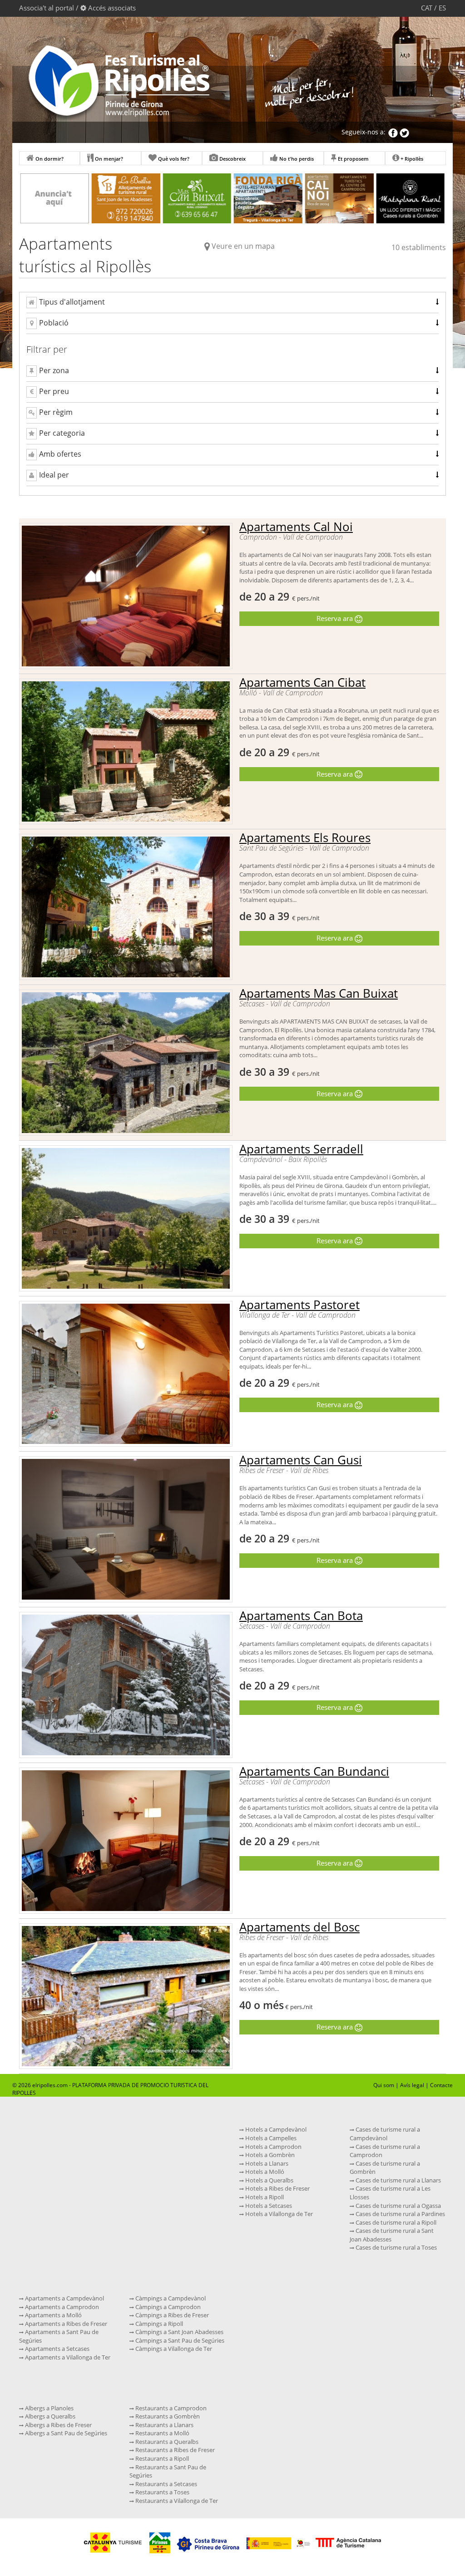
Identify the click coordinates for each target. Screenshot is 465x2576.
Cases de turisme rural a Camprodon (385, 2151)
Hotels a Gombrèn (269, 2155)
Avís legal (412, 2085)
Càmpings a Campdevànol (170, 2298)
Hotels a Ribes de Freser (277, 2188)
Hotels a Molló (264, 2172)
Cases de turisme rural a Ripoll (395, 2222)
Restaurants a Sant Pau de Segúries (168, 2471)
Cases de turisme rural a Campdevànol (385, 2134)
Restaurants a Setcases (166, 2484)
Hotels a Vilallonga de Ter (278, 2214)
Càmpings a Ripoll (158, 2324)
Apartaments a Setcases (57, 2349)
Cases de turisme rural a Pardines (400, 2214)
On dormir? (49, 159)
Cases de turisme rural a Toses (396, 2247)
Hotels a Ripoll (264, 2197)
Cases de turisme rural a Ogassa (398, 2206)
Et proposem (353, 159)
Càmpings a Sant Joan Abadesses (179, 2332)
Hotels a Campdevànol (275, 2129)
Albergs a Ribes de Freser (58, 2425)
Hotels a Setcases (268, 2206)
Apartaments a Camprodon (61, 2307)
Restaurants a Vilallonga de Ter (176, 2501)
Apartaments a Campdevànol (64, 2298)
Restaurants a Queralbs (166, 2442)
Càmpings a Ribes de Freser (171, 2315)
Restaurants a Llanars (164, 2425)
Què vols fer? (173, 159)
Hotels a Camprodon (273, 2147)
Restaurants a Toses (162, 2492)
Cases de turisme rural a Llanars (398, 2180)
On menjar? (108, 159)
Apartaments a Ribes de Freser (65, 2324)
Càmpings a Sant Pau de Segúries (179, 2340)
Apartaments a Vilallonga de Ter (67, 2357)
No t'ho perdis (296, 159)
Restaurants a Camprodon (170, 2408)
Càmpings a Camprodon (167, 2307)
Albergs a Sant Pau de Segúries (65, 2433)
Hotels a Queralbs (269, 2180)
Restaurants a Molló (162, 2433)
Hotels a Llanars (266, 2163)
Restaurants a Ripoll (161, 2458)
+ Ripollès (411, 159)
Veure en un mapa (243, 246)
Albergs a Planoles (49, 2408)
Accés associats (112, 8)
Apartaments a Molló (53, 2315)
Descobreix (232, 159)
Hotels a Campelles (270, 2138)
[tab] (232, 303)
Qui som (384, 2085)
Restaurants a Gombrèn (167, 2416)
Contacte (441, 2085)
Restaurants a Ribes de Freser (174, 2450)
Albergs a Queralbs (49, 2416)
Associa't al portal (47, 8)
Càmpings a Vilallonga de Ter (173, 2349)
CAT (427, 8)
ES (442, 8)
